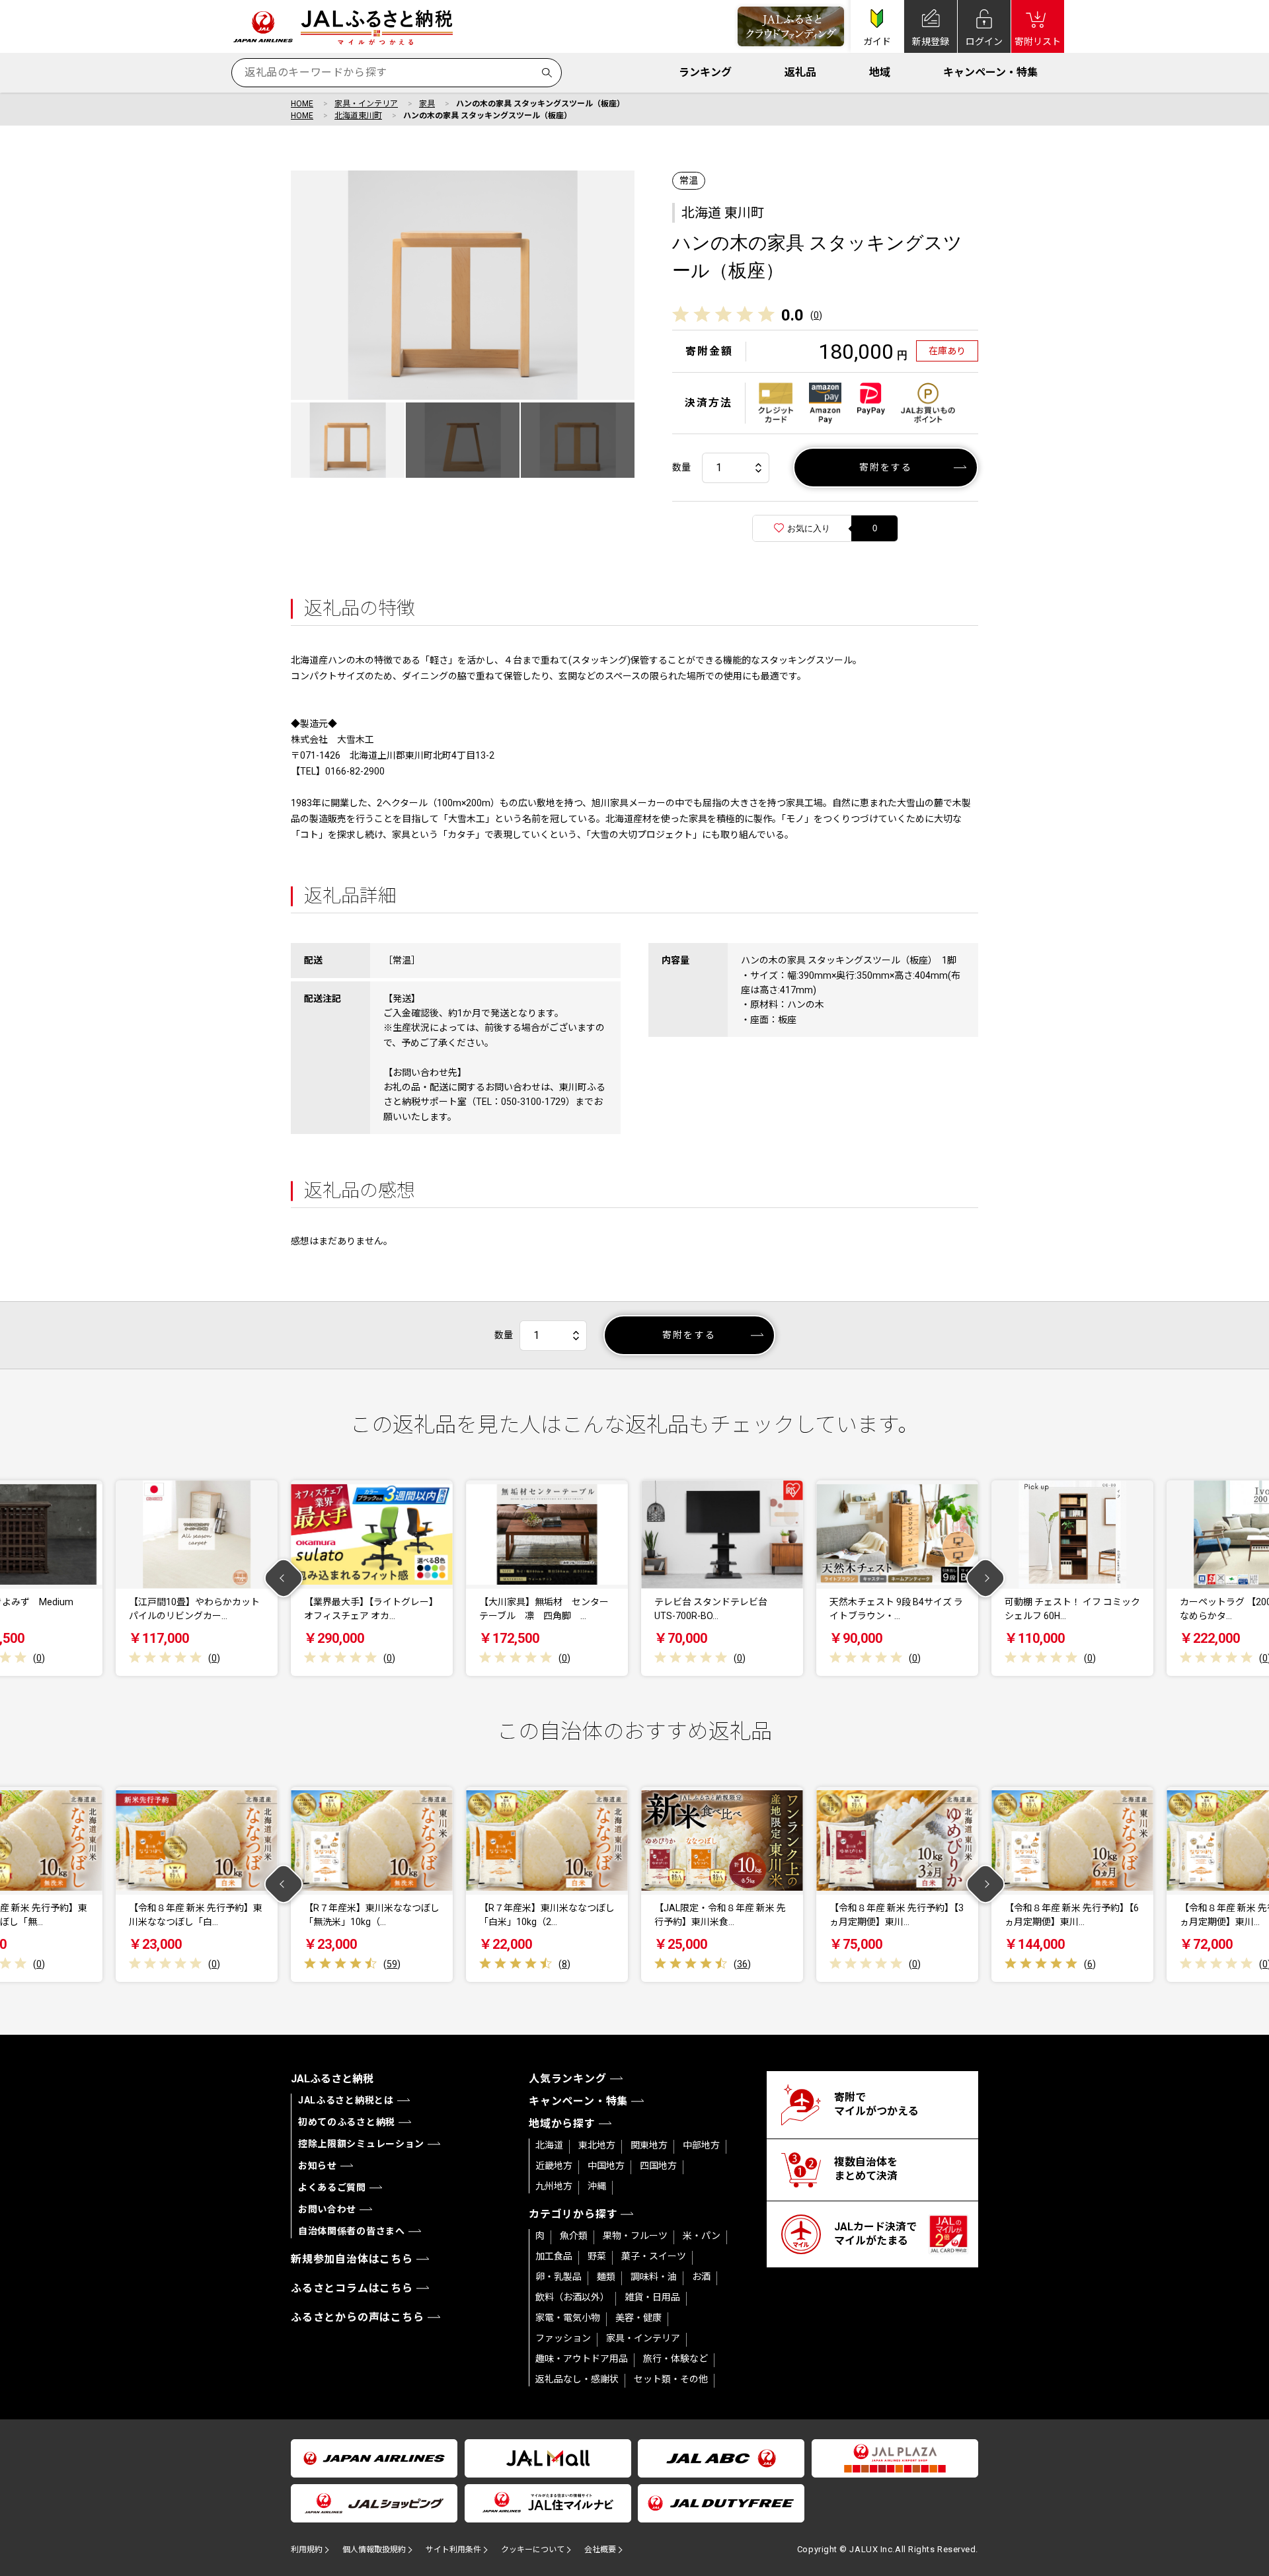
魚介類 (574, 2236)
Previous (284, 1578)
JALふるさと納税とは (346, 2100)
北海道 (549, 2145)
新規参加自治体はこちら (352, 2259)
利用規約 (307, 2550)
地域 (880, 72)
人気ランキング (568, 2079)
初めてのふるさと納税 (347, 2122)
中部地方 (701, 2145)
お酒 (701, 2277)
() (816, 315)
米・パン (702, 2236)
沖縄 (597, 2186)
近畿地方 (554, 2166)
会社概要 (600, 2550)
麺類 (606, 2277)
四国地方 (658, 2166)
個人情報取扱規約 (374, 2550)
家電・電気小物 (568, 2318)
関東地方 (649, 2145)
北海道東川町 (358, 116)
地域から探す (562, 2124)
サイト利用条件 (453, 2550)
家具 (427, 104)
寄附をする (886, 467)
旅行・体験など (675, 2359)
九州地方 (554, 2186)
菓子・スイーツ (654, 2256)
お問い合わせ (327, 2209)
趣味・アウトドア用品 (582, 2359)
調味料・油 (654, 2277)
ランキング (705, 72)
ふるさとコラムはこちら (352, 2288)
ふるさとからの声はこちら (358, 2317)
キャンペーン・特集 (990, 72)
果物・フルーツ (635, 2236)
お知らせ (318, 2166)
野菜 (597, 2256)
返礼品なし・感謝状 (577, 2379)
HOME (302, 104)
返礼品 (800, 72)
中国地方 (606, 2166)
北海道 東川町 (723, 213)
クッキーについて (533, 2550)
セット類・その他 (671, 2379)
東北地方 (597, 2145)
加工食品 (554, 2256)
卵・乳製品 (558, 2277)
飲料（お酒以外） (572, 2297)
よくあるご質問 (332, 2187)
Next (986, 1578)
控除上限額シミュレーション (361, 2144)
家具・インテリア (366, 104)
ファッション (563, 2338)
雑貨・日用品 (652, 2297)
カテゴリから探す (573, 2214)
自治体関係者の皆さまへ (352, 2231)
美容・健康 (638, 2318)
